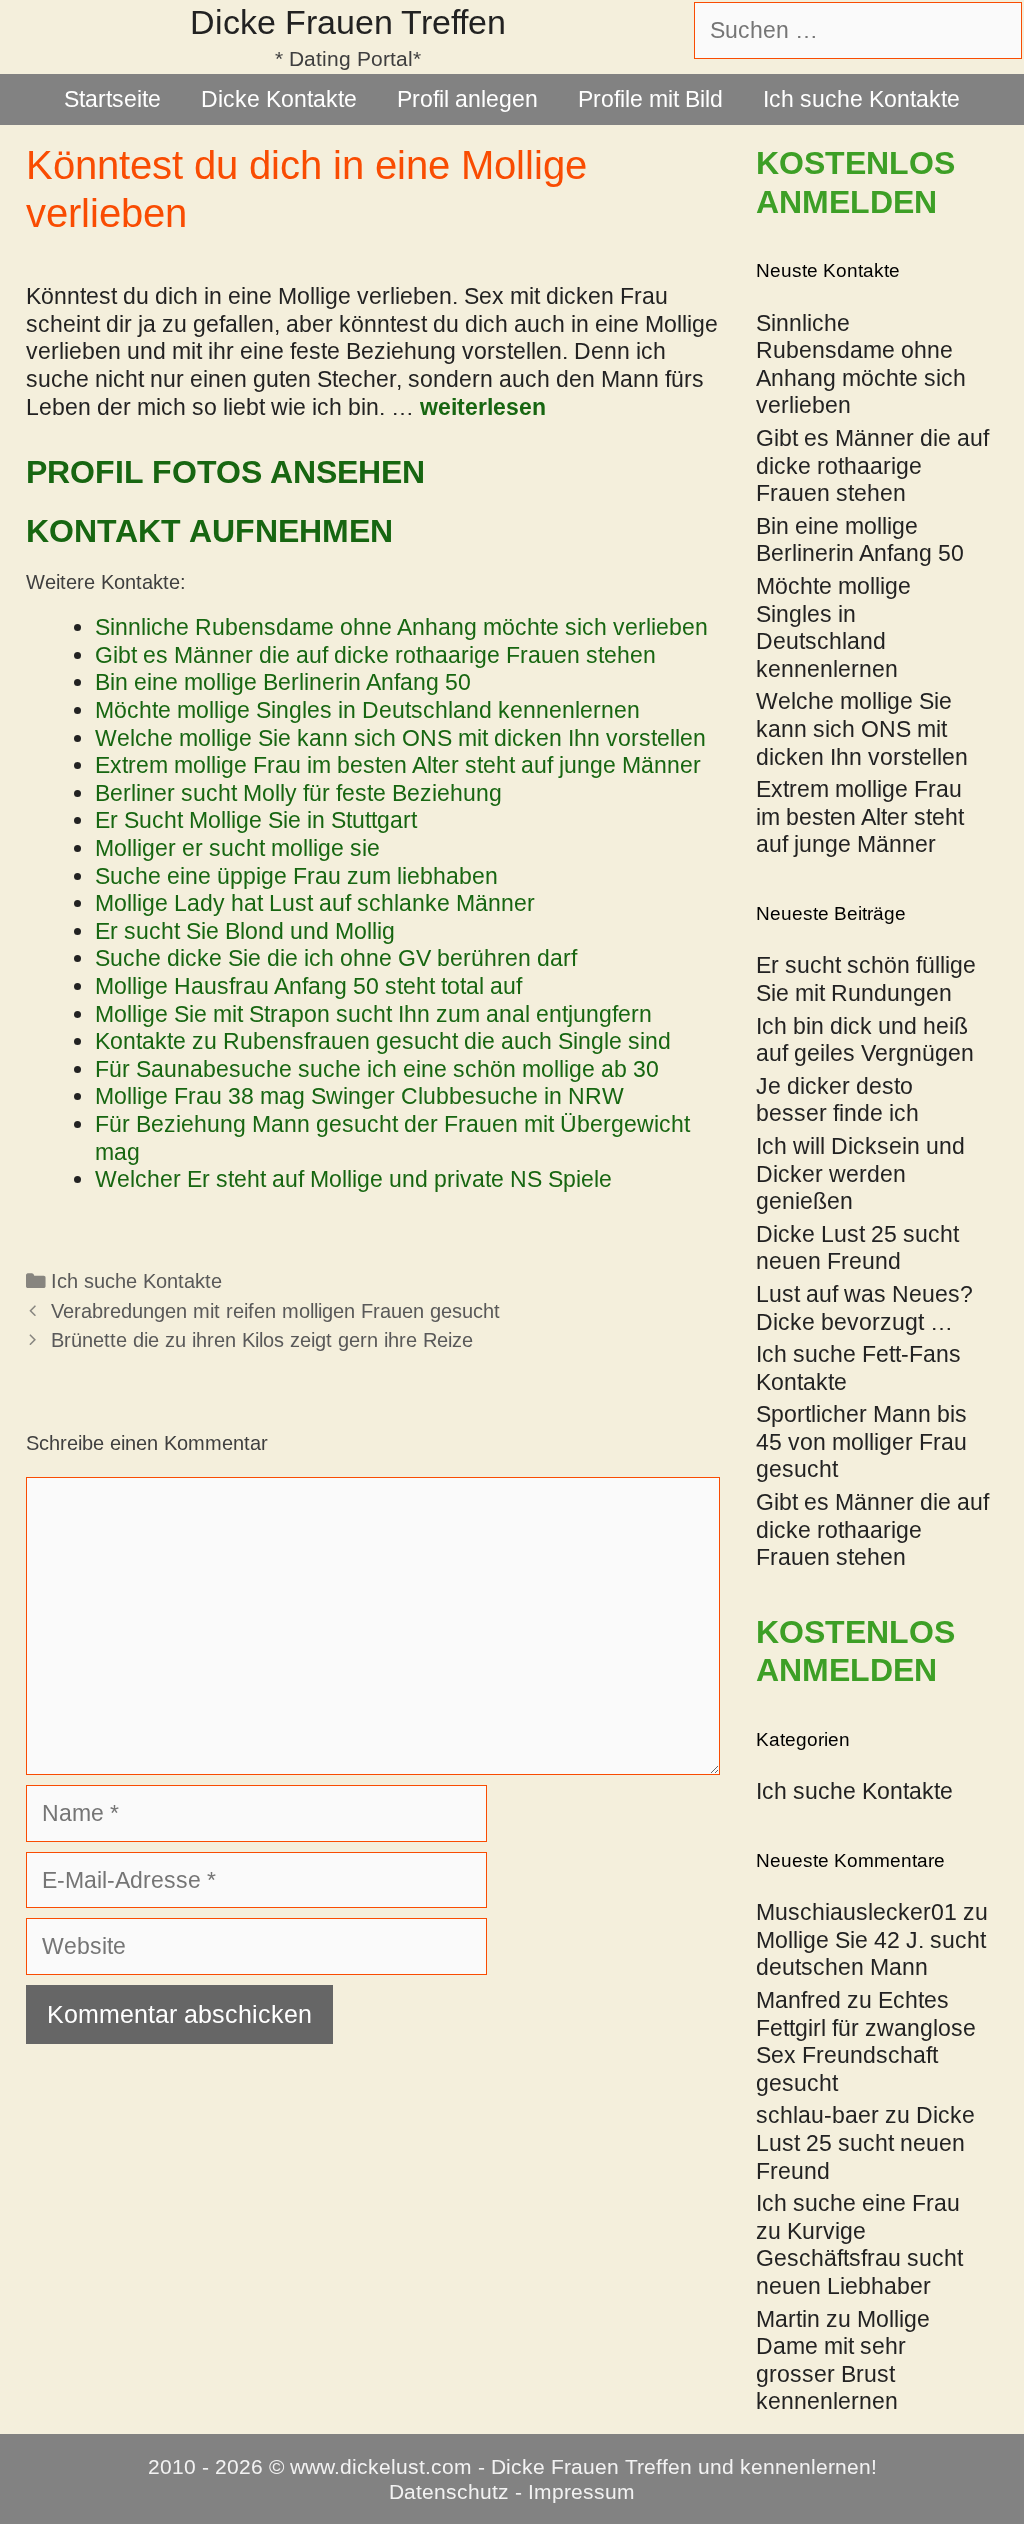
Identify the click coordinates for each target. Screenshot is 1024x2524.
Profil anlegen (467, 99)
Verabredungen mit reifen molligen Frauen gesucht (275, 1311)
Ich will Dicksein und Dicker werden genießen (860, 1173)
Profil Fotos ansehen (225, 472)
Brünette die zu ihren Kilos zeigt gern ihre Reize (262, 1340)
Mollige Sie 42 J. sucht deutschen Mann (871, 1954)
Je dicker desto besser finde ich (837, 1100)
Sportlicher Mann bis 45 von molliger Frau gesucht (861, 1441)
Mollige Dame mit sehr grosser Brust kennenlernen (843, 2360)
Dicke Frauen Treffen (348, 22)
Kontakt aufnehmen (209, 531)
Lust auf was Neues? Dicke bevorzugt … (864, 1308)
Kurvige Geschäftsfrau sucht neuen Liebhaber (859, 2258)
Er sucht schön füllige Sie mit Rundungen (866, 979)
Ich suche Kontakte (861, 99)
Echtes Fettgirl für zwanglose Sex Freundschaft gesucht (866, 2041)
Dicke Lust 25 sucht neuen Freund (857, 1248)
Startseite (112, 99)
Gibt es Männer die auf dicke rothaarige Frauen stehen (872, 1529)
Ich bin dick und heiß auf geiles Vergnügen (865, 1040)
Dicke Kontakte (279, 99)
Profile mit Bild (650, 99)
